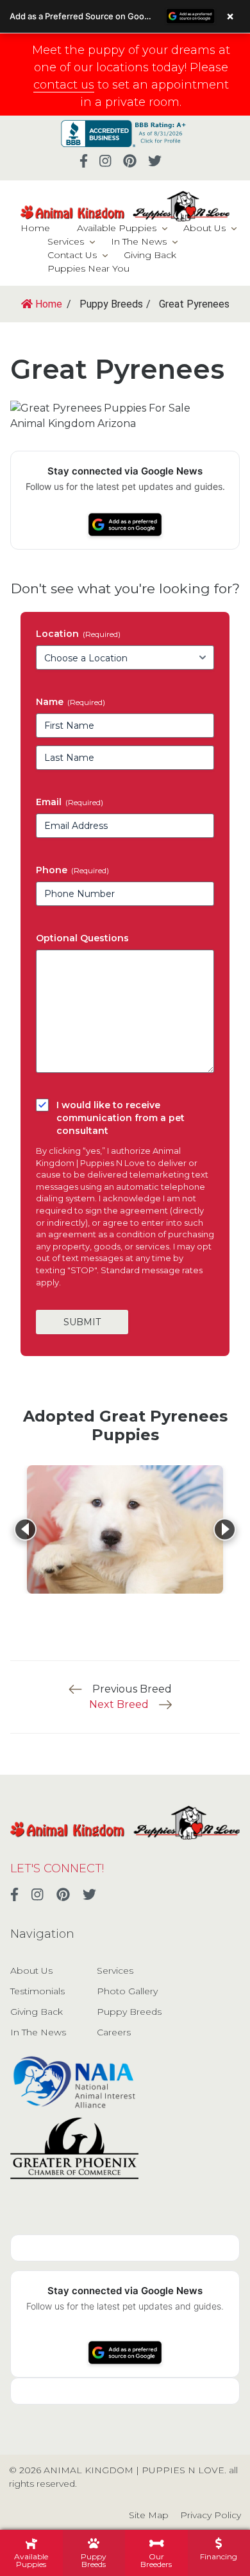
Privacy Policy (211, 2515)
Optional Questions (82, 938)
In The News (139, 241)
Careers (114, 2032)
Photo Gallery (127, 1991)
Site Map (149, 2515)
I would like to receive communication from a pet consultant (121, 1118)
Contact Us (72, 255)
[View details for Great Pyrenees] (125, 1529)
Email (70, 802)
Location (78, 634)
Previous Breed (132, 1689)
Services (66, 241)
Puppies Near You (88, 268)
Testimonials (37, 1991)
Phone (72, 870)
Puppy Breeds (129, 2012)
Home (35, 228)
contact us (64, 85)
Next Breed (119, 1704)
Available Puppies (117, 228)
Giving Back (150, 255)
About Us (204, 228)
